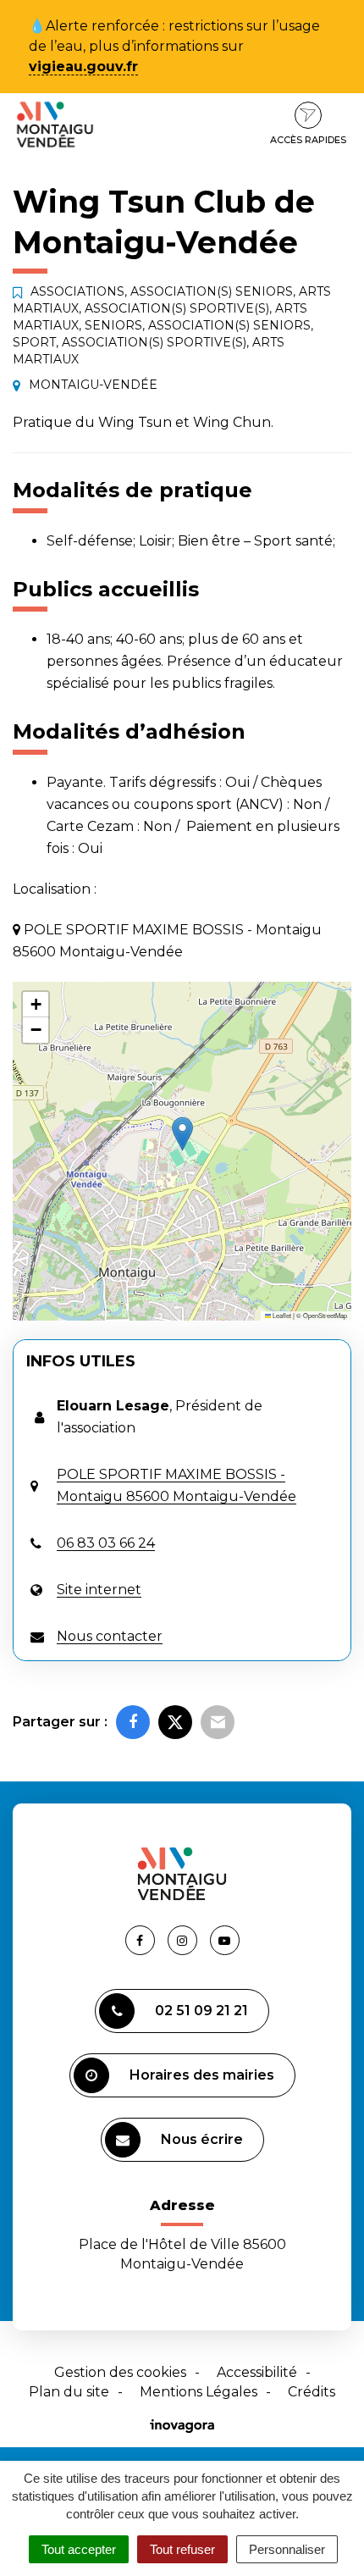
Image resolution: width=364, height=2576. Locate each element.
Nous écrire (202, 2139)
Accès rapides (308, 140)
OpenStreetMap (325, 1315)
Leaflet (281, 1315)
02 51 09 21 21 (201, 2011)
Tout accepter (79, 2549)
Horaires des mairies (202, 2075)
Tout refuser (182, 2549)
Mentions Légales (199, 2392)
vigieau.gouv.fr (83, 66)
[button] (182, 1134)
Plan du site (69, 2392)
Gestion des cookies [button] (120, 2372)
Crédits (312, 2392)
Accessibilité (257, 2372)
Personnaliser (287, 2549)
